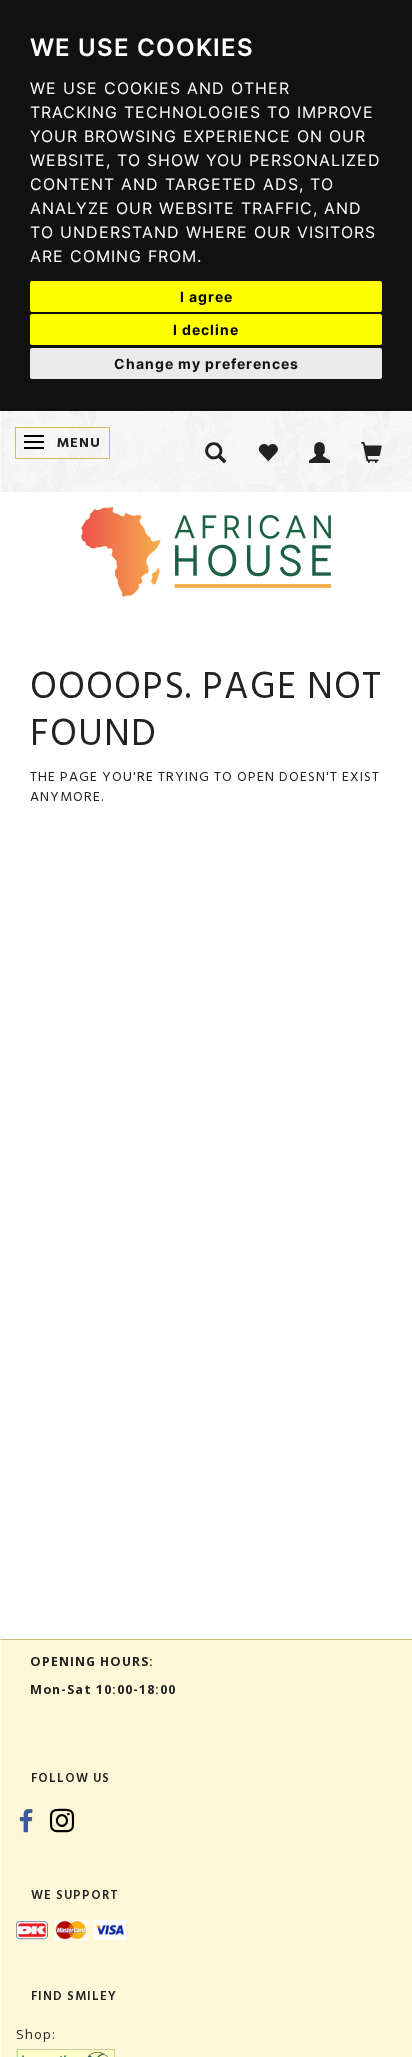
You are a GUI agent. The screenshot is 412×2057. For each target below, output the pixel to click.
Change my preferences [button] (206, 363)
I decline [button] (206, 329)
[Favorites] (268, 451)
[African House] (206, 547)
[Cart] (372, 451)
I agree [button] (206, 296)
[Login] (320, 451)
